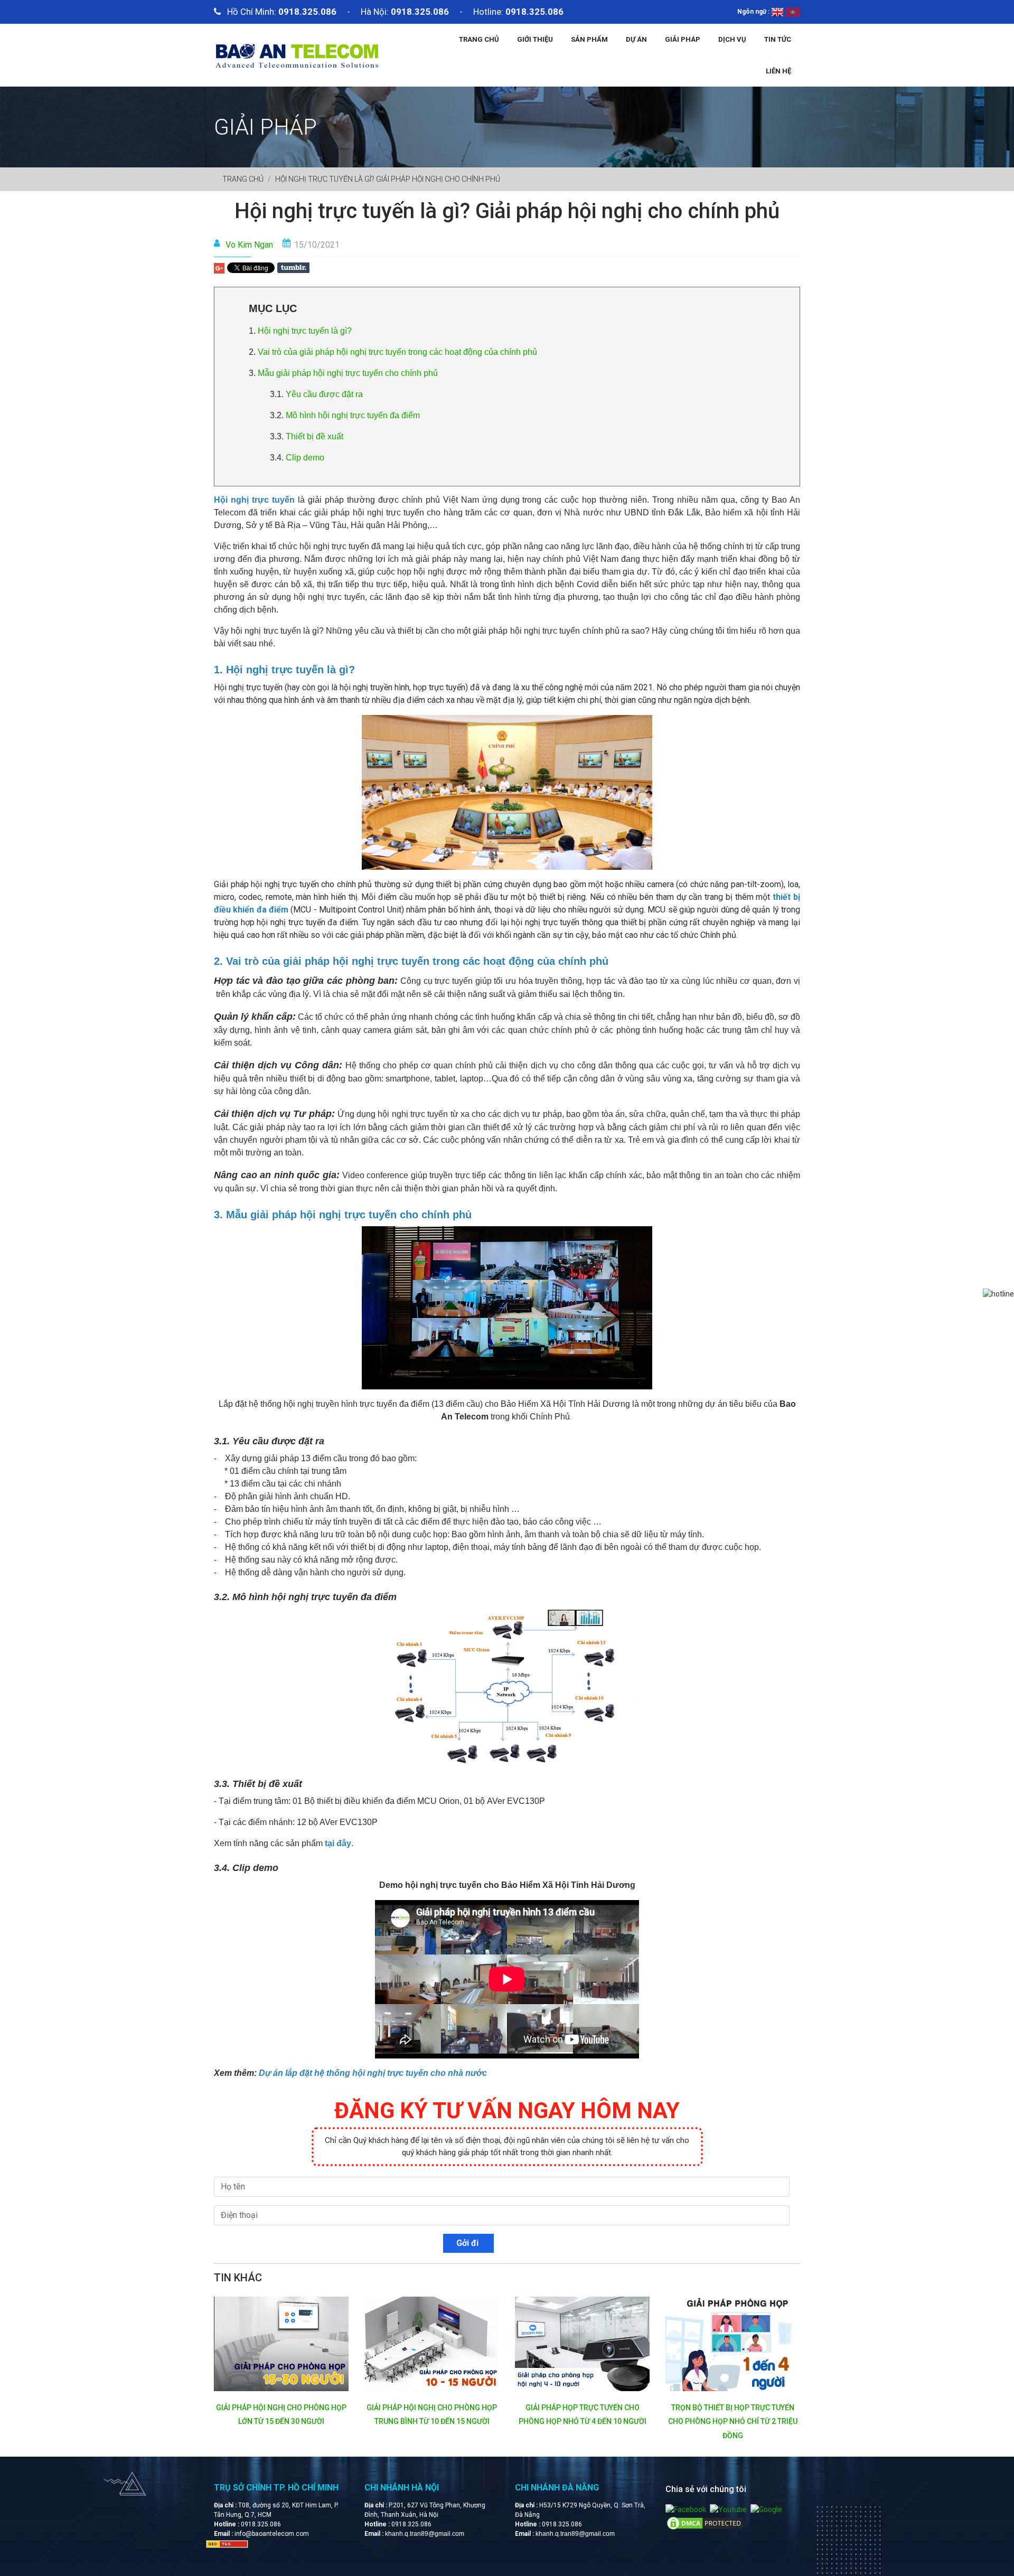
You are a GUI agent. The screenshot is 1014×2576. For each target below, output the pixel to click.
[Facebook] (686, 2509)
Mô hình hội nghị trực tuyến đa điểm (354, 415)
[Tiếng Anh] (777, 12)
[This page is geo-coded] (227, 2544)
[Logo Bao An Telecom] (297, 54)
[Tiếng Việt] (793, 12)
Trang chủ (479, 39)
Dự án (636, 39)
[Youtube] (728, 2509)
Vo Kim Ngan (249, 245)
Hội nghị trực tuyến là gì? (305, 331)
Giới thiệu (535, 39)
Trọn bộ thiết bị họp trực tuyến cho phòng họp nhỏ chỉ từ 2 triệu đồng (733, 2422)
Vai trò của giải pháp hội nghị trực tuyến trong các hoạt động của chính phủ (397, 352)
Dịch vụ (732, 39)
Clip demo (306, 458)
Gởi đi (468, 2243)
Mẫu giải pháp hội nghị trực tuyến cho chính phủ (349, 373)
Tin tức (778, 39)
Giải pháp (683, 39)
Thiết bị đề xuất (314, 436)
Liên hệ (778, 71)
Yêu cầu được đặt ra (323, 394)
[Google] (766, 2509)
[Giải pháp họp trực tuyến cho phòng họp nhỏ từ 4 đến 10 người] (582, 2344)
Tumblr (293, 268)
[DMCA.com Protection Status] (705, 2523)
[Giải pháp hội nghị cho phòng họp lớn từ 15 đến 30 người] (281, 2344)
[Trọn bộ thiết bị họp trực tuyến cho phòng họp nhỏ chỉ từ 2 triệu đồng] (733, 2344)
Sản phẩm (589, 39)
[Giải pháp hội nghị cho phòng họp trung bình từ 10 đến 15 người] (432, 2344)
